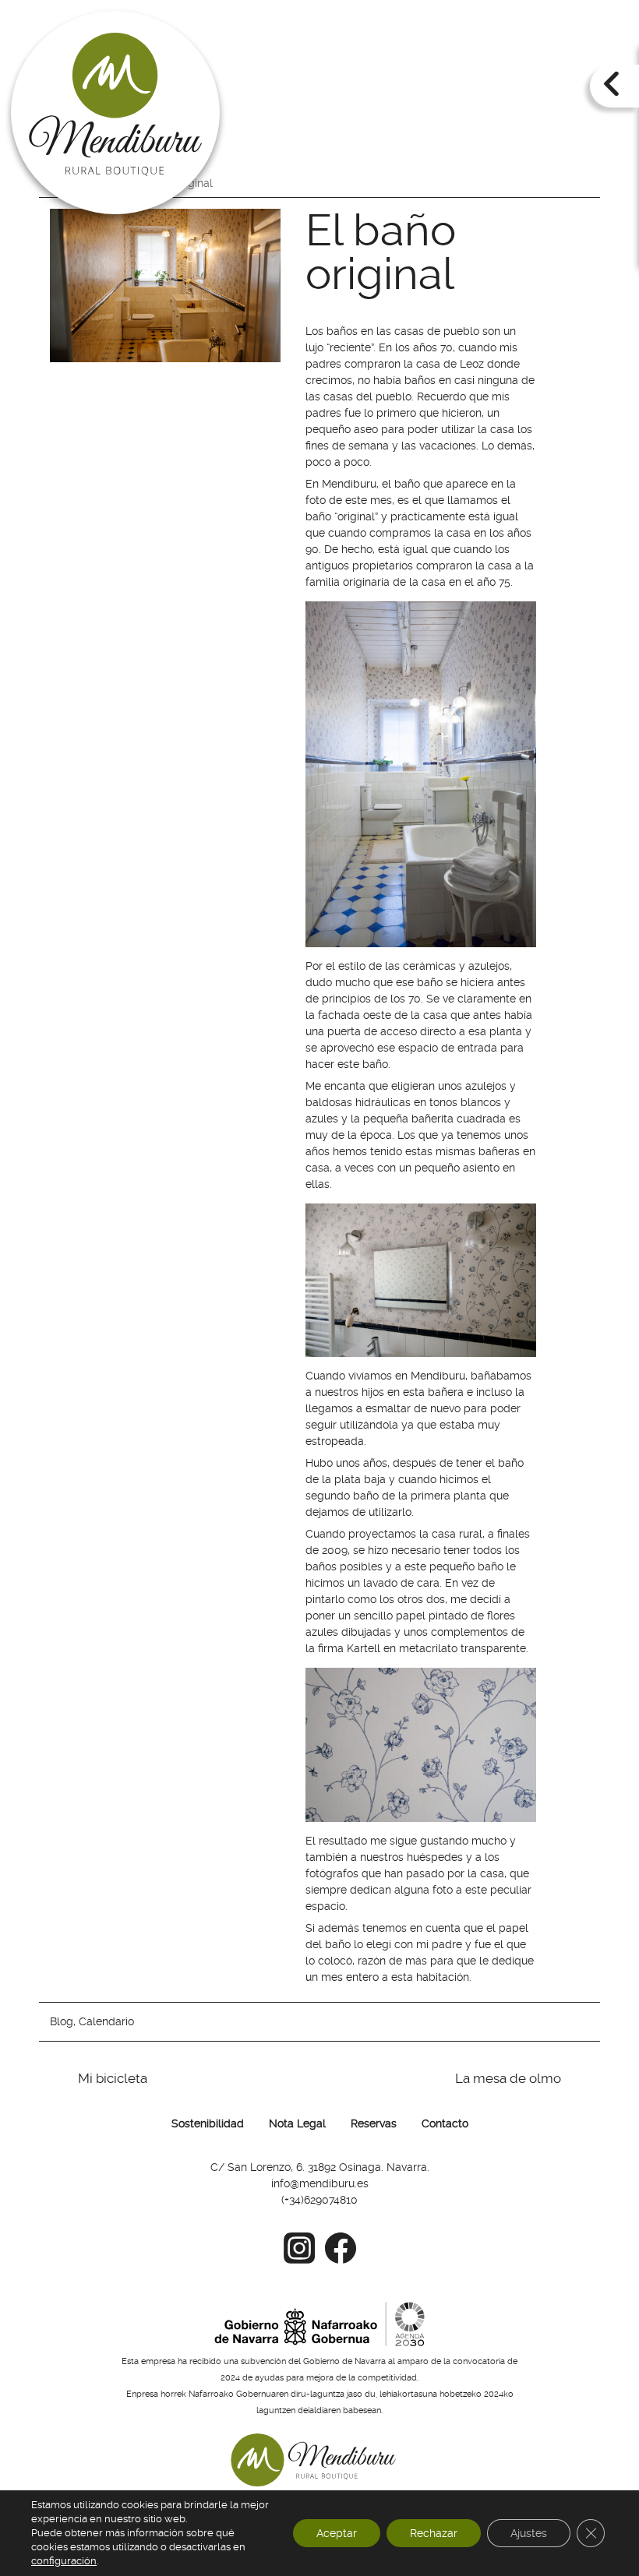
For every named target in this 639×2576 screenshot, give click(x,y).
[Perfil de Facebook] (341, 2265)
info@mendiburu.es (320, 2183)
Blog (62, 2021)
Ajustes (529, 2533)
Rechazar (434, 2533)
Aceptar (337, 2533)
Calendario (106, 2021)
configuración (64, 2561)
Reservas (374, 2123)
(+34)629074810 (319, 2200)
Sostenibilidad (208, 2123)
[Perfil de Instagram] (299, 2265)
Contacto (445, 2123)
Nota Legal (297, 2123)
